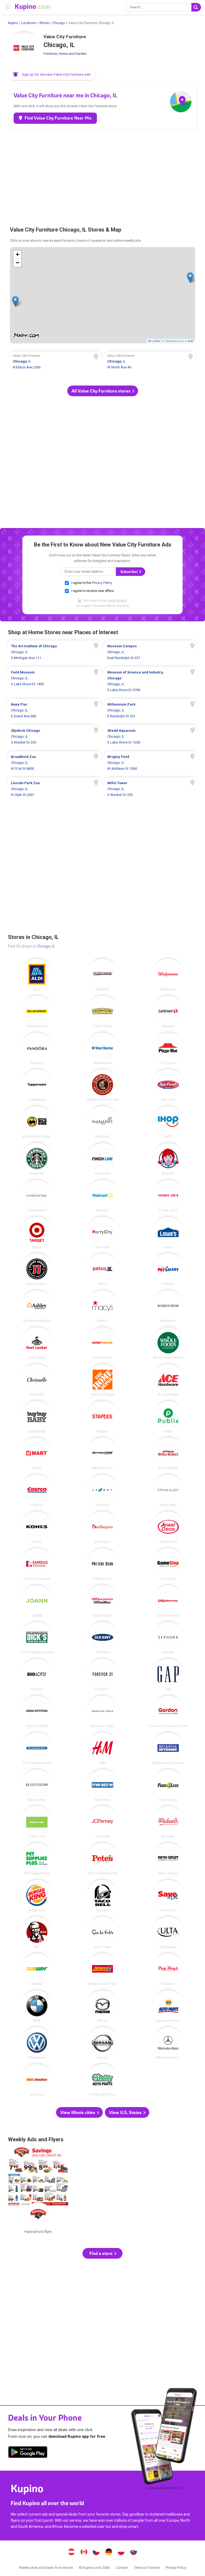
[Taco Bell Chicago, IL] (102, 1896)
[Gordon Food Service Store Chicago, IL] (168, 1712)
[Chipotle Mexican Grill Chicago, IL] (102, 1085)
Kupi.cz (96, 2552)
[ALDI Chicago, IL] (37, 975)
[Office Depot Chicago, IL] (102, 1601)
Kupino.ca (84, 2552)
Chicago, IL (46, 946)
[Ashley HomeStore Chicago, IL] (37, 1306)
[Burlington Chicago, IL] (102, 1527)
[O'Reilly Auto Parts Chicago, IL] (102, 2080)
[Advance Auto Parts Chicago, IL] (102, 1969)
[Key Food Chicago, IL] (168, 1085)
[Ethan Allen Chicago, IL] (168, 1491)
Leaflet (155, 341)
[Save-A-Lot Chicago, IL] (168, 1896)
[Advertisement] (102, 175)
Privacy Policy (102, 583)
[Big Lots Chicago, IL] (37, 1675)
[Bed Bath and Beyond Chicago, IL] (168, 1749)
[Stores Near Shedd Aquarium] (151, 737)
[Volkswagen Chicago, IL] (37, 2043)
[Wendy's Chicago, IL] (168, 1159)
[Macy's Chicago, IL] (102, 1306)
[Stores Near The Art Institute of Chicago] (54, 652)
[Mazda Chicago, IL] (102, 2006)
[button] (52, 74)
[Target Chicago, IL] (37, 1233)
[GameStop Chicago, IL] (168, 1564)
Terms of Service (147, 2568)
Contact (122, 2568)
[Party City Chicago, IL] (102, 1233)
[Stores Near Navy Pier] (54, 710)
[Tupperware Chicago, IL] (37, 1085)
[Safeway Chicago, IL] (168, 1012)
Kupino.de (109, 2552)
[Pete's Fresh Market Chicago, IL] (102, 1859)
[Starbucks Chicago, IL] (37, 1159)
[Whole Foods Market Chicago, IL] (168, 1343)
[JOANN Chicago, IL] (37, 1601)
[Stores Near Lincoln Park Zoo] (54, 789)
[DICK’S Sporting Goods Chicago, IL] (37, 1638)
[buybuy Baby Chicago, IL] (37, 1417)
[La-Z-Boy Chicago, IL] (102, 1491)
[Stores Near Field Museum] (54, 681)
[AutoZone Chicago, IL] (37, 2080)
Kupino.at (72, 2552)
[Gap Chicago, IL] (168, 1675)
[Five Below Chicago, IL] (102, 1785)
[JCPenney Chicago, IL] (102, 1822)
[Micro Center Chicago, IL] (168, 1859)
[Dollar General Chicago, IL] (37, 1012)
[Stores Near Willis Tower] (151, 789)
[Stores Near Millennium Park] (151, 710)
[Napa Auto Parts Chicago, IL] (168, 2006)
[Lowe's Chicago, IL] (168, 1233)
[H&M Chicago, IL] (102, 1749)
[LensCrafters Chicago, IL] (37, 1196)
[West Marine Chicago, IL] (102, 1049)
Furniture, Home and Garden (65, 54)
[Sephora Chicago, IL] (168, 1638)
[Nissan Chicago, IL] (102, 2043)
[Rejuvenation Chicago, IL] (37, 1785)
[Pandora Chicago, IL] (37, 1049)
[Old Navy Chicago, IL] (102, 1638)
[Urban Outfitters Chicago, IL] (37, 1712)
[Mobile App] (28, 2453)
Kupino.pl (121, 2552)
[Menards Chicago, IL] (102, 975)
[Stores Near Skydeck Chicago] (54, 737)
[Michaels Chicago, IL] (168, 1822)
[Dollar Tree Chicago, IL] (37, 1822)
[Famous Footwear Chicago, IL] (37, 1564)
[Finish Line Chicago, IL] (102, 1159)
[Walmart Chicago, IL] (102, 1196)
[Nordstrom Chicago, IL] (168, 1306)
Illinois (44, 23)
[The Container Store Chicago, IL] (37, 1749)
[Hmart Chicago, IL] (37, 1454)
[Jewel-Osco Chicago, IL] (168, 1527)
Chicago (59, 23)
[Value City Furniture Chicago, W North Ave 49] (150, 362)
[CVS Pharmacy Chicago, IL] (168, 1601)
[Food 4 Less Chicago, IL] (168, 1785)
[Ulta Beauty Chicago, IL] (168, 1933)
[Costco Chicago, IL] (37, 1491)
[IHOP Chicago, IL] (168, 1122)
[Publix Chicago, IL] (168, 1417)
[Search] (196, 7)
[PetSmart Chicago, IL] (168, 1269)
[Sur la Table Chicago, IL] (102, 1933)
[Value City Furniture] (24, 48)
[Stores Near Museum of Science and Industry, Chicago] (151, 681)
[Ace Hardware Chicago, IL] (168, 1380)
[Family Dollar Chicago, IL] (102, 1343)
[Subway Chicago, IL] (37, 1969)
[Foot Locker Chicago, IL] (37, 1343)
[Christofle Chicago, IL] (37, 1380)
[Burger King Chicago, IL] (37, 1896)
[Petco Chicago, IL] (102, 1269)
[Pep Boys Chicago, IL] (168, 1969)
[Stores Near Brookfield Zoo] (54, 763)
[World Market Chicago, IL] (168, 1454)
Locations (29, 23)
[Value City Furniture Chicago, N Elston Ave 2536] (55, 362)
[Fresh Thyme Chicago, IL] (102, 1012)
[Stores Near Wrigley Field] (151, 763)
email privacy (117, 600)
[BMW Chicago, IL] (37, 2006)
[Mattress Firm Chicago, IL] (102, 1454)
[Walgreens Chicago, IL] (168, 975)
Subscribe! (129, 572)
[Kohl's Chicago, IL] (37, 1527)
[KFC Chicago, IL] (37, 1933)
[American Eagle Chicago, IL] (102, 1712)
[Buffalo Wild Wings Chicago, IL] (37, 1122)
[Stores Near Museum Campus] (151, 652)
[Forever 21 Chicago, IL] (102, 1675)
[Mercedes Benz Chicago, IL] (168, 2043)
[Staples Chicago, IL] (102, 1417)
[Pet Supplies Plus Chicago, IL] (37, 1859)
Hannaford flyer (38, 2192)
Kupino (13, 23)
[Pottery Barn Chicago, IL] (102, 1564)
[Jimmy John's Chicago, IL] (37, 1269)
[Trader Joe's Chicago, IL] (168, 1196)
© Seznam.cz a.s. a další (178, 341)
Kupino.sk (133, 2552)
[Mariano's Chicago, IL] (102, 1122)
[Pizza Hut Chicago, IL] (168, 1049)
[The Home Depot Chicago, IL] (102, 1380)
